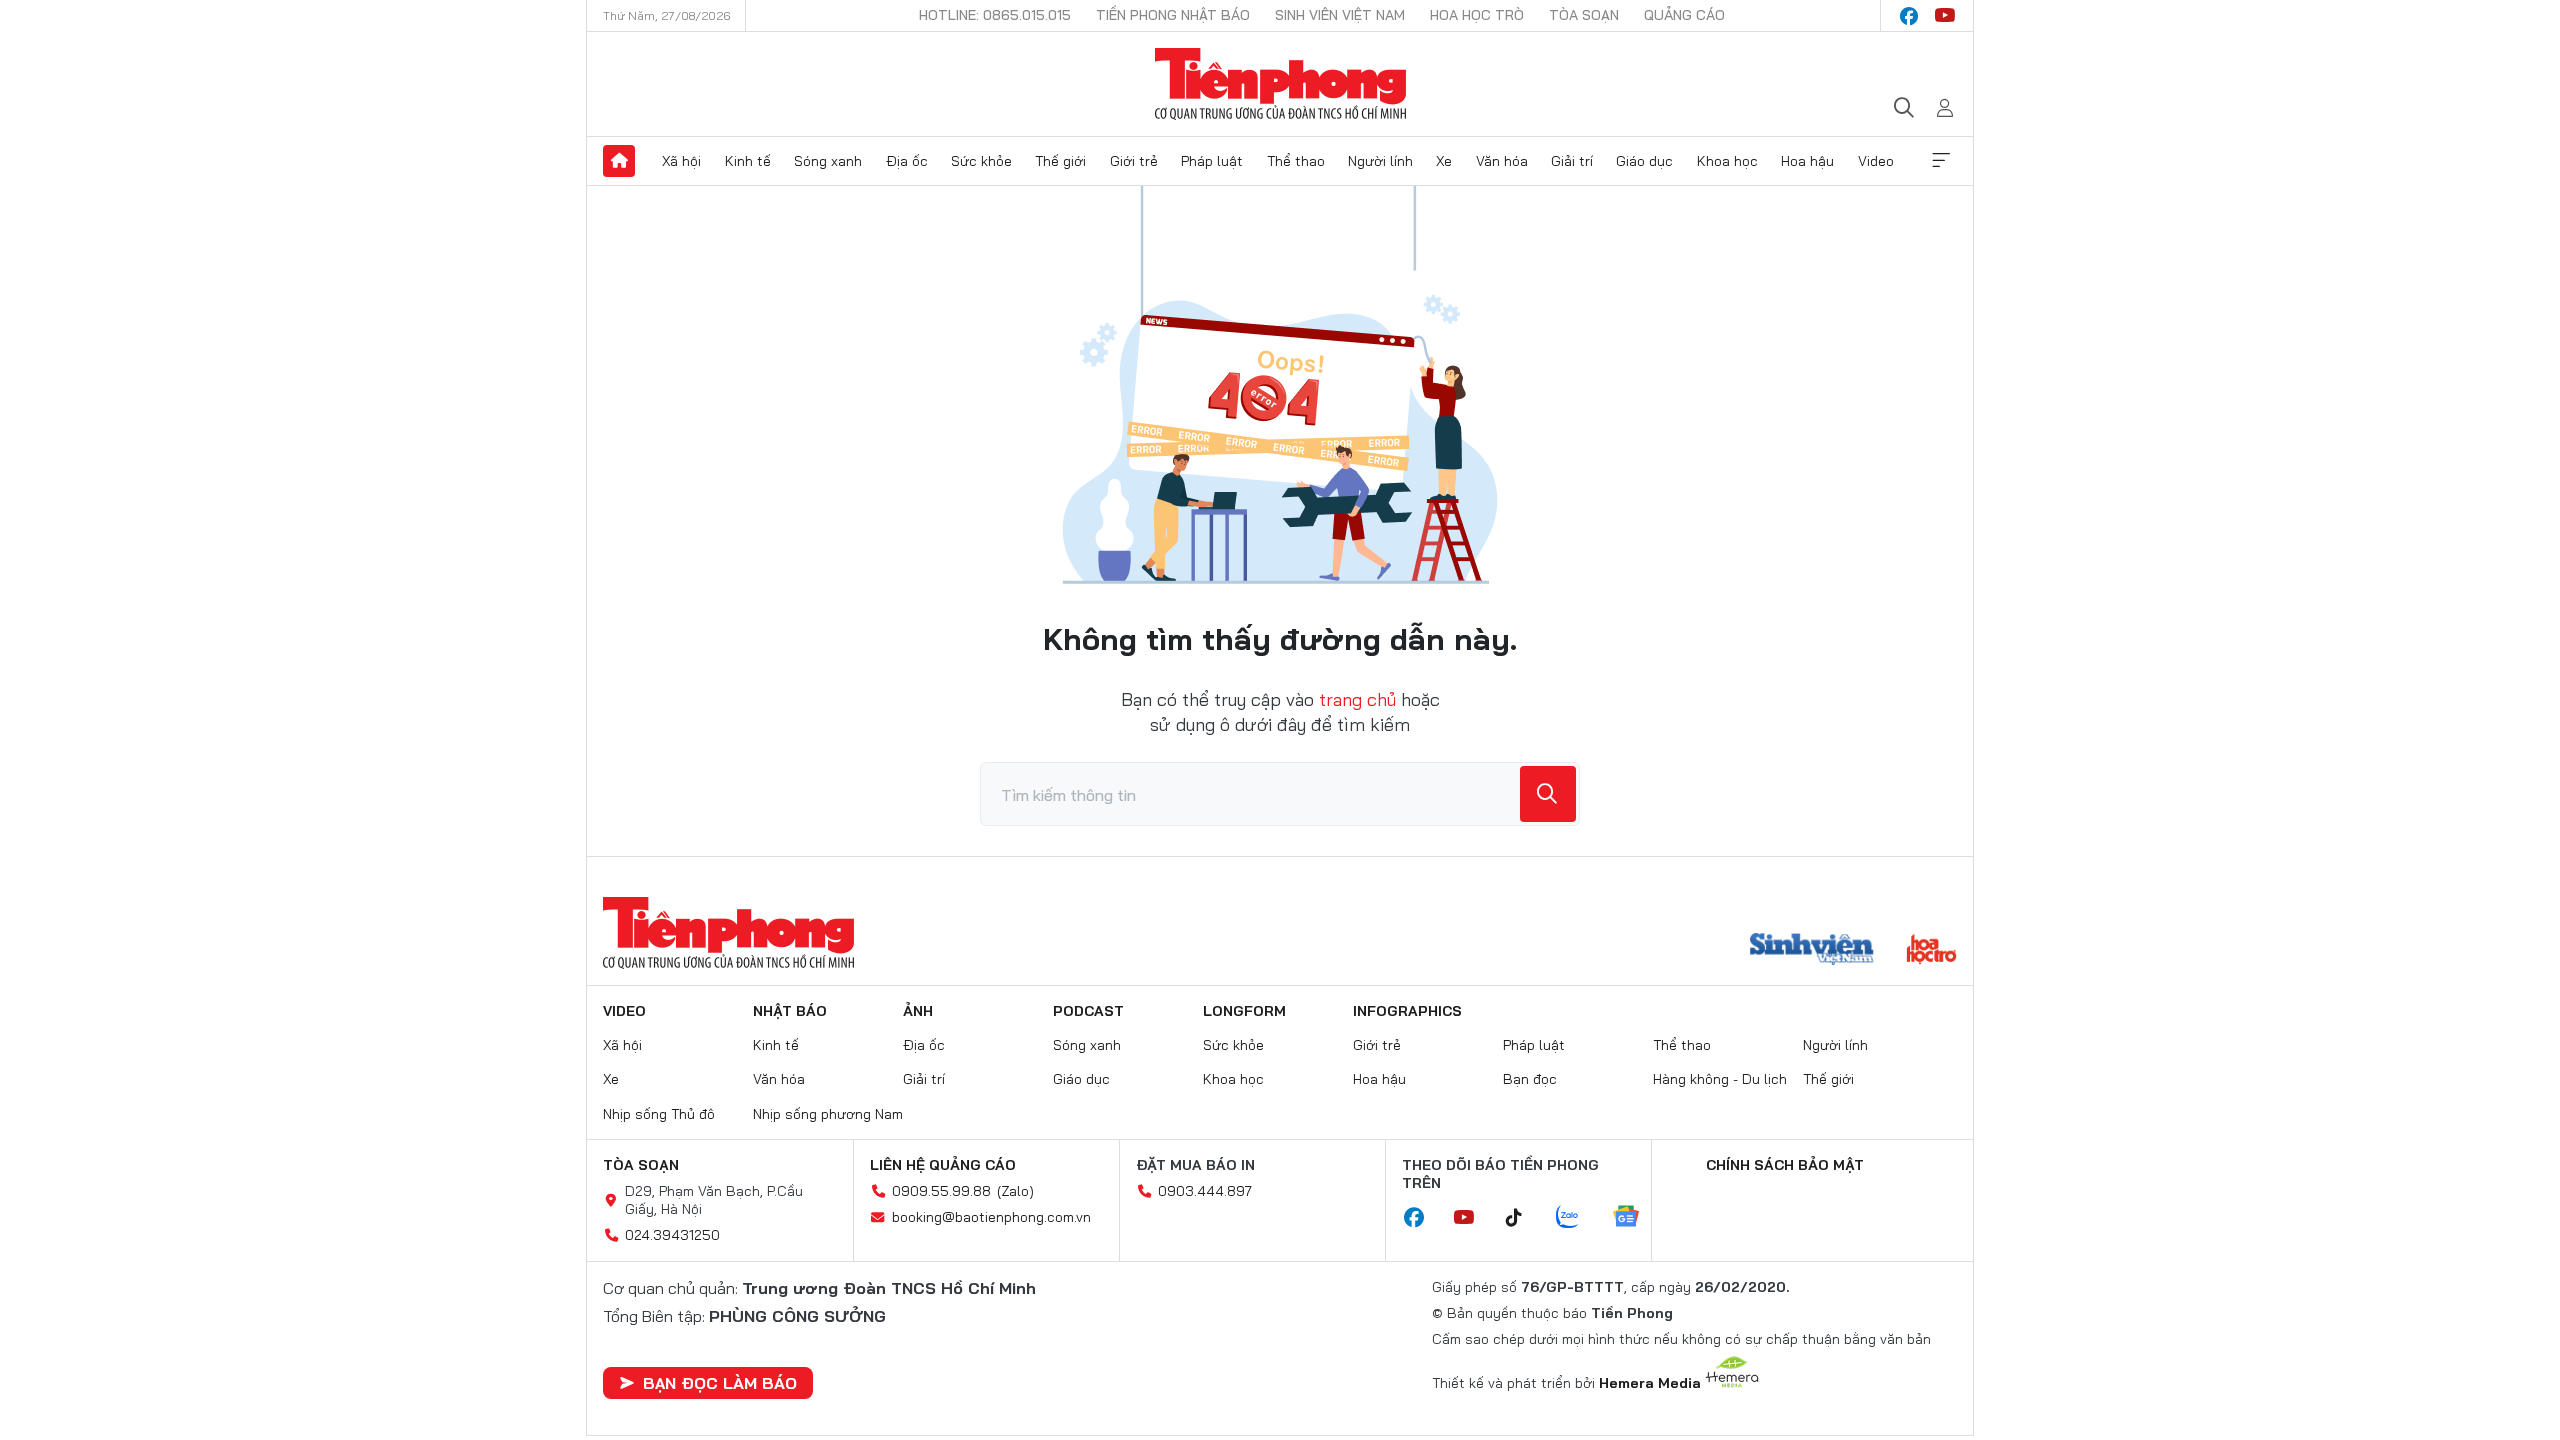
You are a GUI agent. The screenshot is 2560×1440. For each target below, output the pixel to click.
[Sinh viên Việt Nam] (1812, 951)
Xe (1444, 161)
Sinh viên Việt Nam (1340, 15)
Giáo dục (1644, 161)
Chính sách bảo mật (1785, 1165)
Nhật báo (790, 1011)
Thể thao (1296, 161)
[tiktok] (1524, 1218)
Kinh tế (748, 161)
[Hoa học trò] (1931, 951)
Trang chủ (619, 161)
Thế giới (1060, 161)
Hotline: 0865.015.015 (995, 15)
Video (1876, 161)
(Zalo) (1015, 1191)
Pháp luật (1212, 161)
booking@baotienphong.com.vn (991, 1217)
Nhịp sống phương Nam (828, 1114)
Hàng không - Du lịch (1720, 1079)
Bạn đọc (1530, 1079)
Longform (1244, 1011)
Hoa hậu (1807, 161)
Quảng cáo (1684, 15)
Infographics (1407, 1011)
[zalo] (1578, 1218)
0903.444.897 (1205, 1191)
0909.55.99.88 (941, 1191)
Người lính (1380, 161)
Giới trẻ (1134, 161)
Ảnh (918, 1011)
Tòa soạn (1584, 15)
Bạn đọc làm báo (720, 1383)
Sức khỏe (981, 161)
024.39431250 (672, 1235)
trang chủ (1357, 699)
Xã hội (681, 161)
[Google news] (1636, 1218)
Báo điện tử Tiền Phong (1280, 84)
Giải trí (1572, 161)
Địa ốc (907, 161)
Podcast (1088, 1011)
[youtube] (1945, 16)
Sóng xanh (828, 161)
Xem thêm (1941, 161)
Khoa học (1727, 161)
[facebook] (1909, 16)
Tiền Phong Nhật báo (1173, 15)
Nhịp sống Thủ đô (659, 1114)
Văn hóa (1502, 161)
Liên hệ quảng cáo (943, 1165)
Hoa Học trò (1477, 15)
